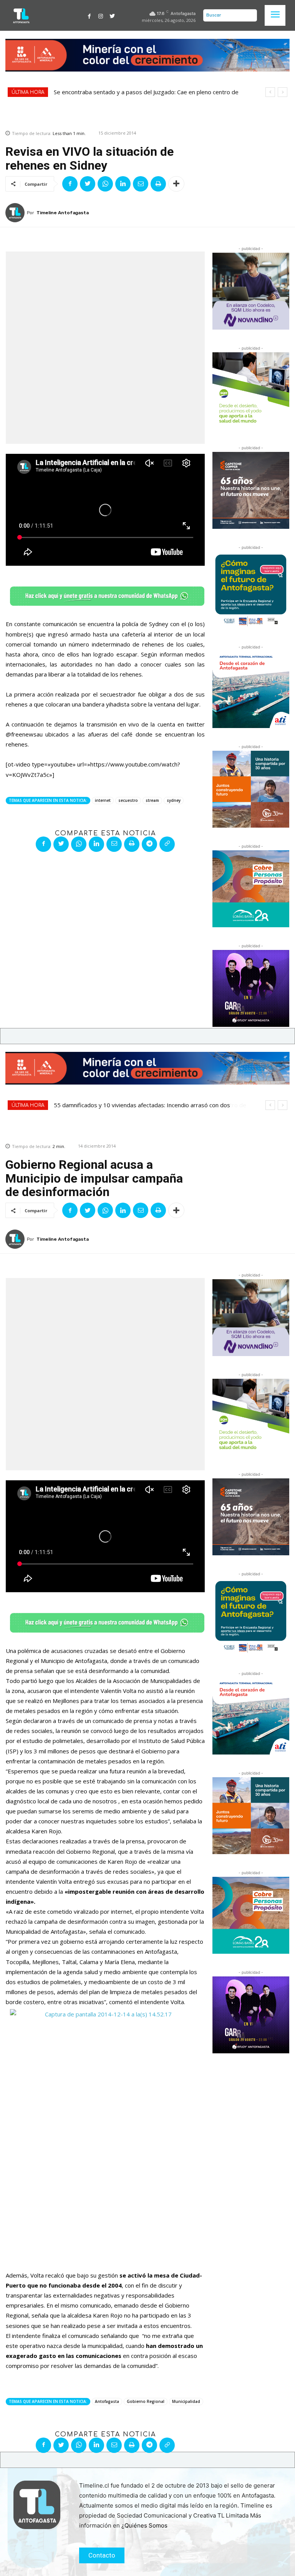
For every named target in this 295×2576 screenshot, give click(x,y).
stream (152, 800)
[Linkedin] (123, 184)
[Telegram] (149, 844)
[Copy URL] (167, 844)
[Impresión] (158, 184)
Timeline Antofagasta (63, 213)
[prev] (270, 92)
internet (103, 800)
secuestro (128, 800)
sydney (174, 800)
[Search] (249, 15)
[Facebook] (89, 15)
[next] (283, 92)
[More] (176, 184)
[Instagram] (101, 15)
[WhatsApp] (105, 184)
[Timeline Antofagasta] (16, 213)
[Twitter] (112, 15)
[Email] (141, 184)
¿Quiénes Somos (144, 2525)
